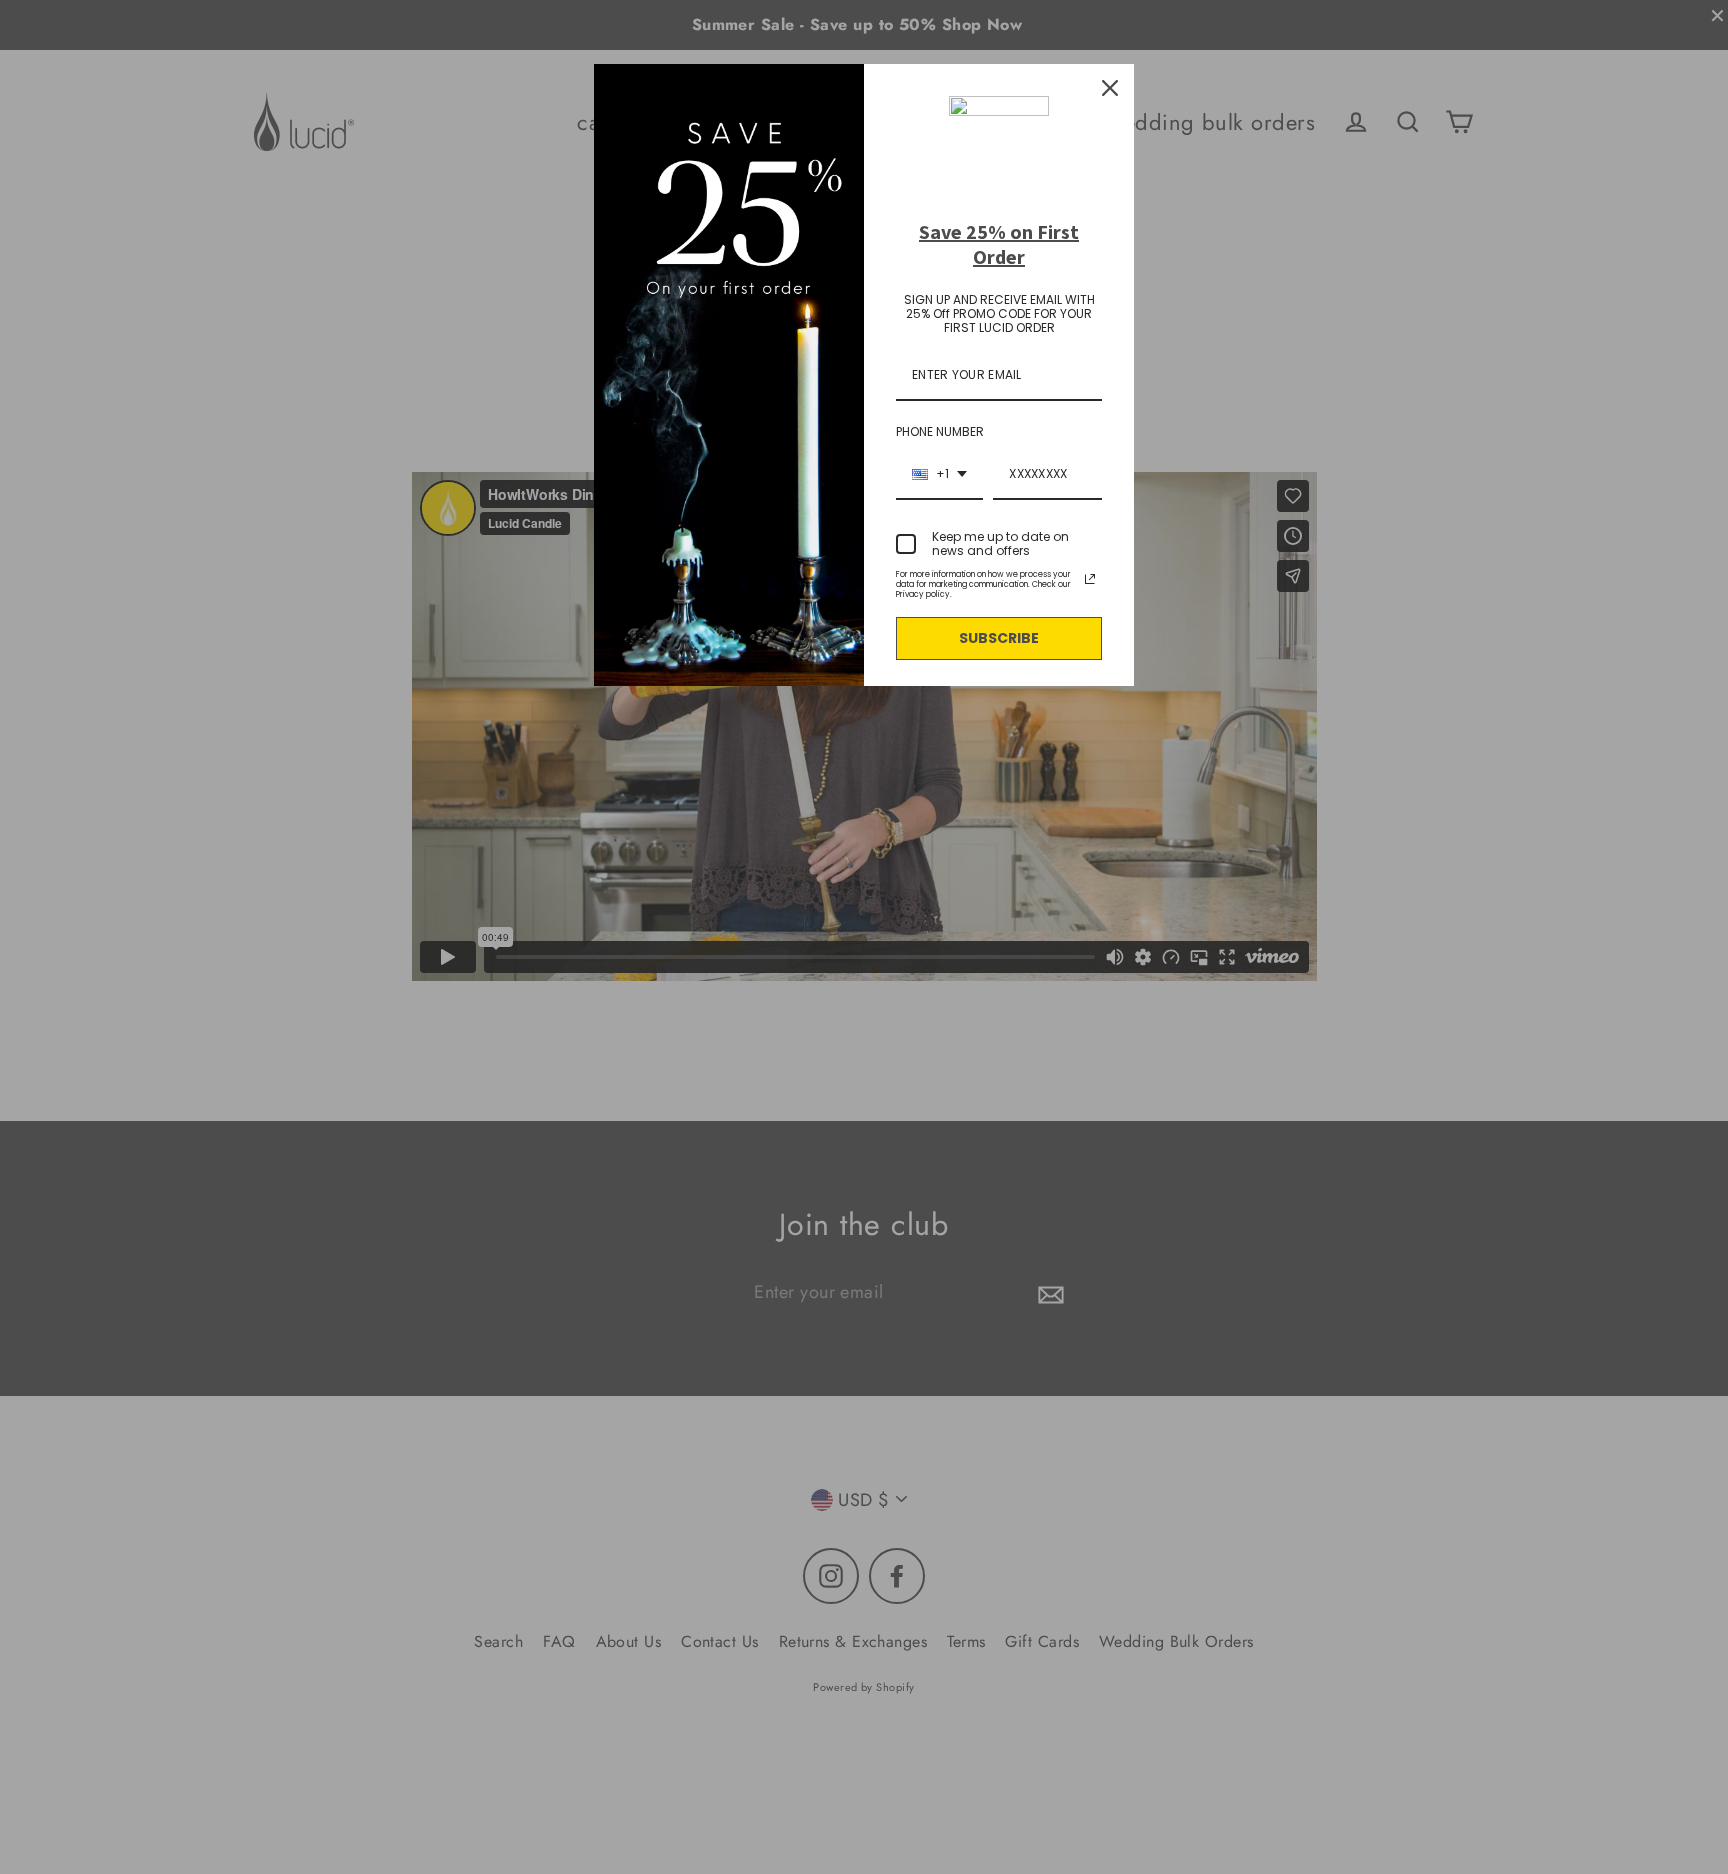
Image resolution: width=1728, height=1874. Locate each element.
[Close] (1110, 88)
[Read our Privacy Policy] (1090, 579)
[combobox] (939, 475)
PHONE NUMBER (940, 431)
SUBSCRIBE (999, 638)
